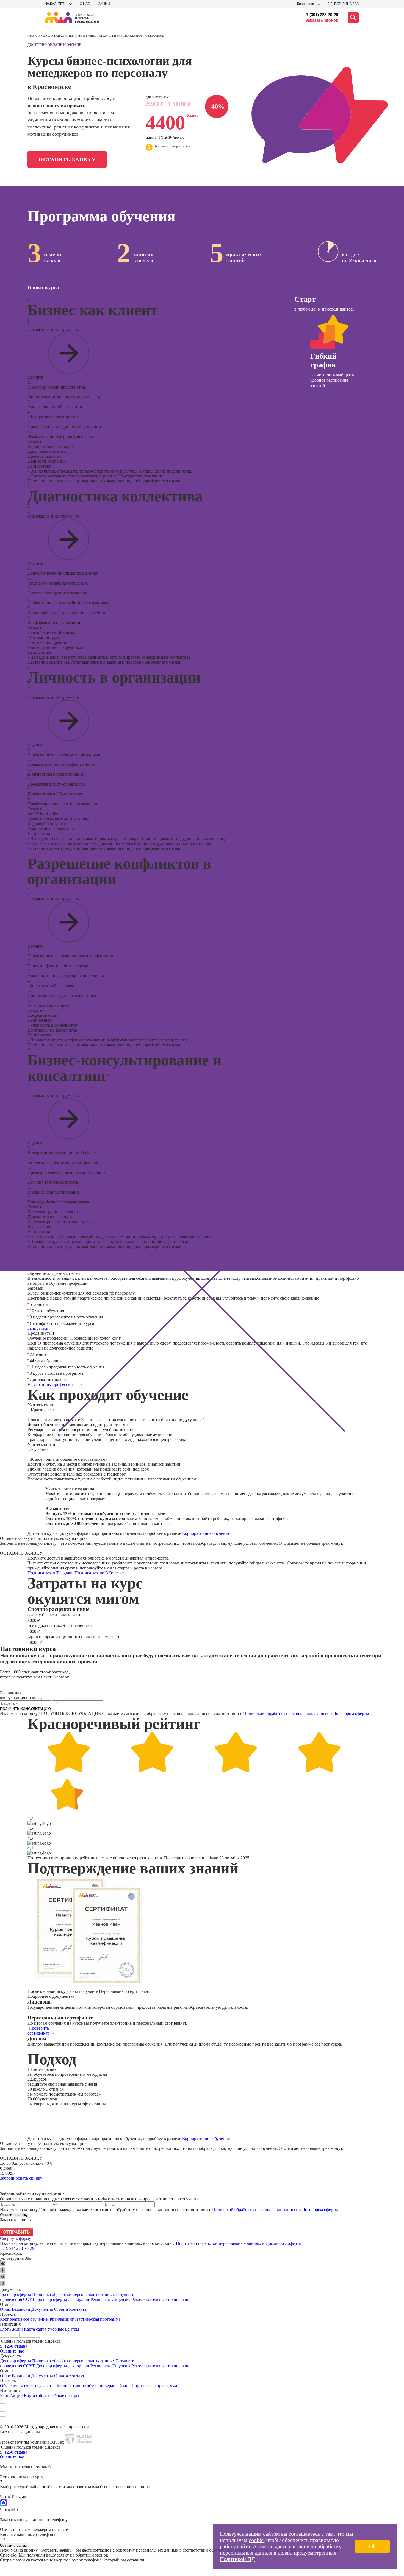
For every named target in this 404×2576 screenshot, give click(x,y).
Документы (42, 2309)
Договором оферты (351, 1713)
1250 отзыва (16, 2346)
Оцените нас (12, 2351)
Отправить (16, 2232)
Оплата (61, 2309)
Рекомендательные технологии (161, 2299)
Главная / (35, 36)
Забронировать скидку (21, 2178)
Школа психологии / (59, 36)
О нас (85, 4)
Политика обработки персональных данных (74, 2294)
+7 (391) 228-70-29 (321, 15)
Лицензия (121, 2299)
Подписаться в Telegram (50, 1573)
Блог (4, 2329)
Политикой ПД (237, 2559)
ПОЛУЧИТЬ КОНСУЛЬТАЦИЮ (25, 1709)
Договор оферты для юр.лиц (63, 2299)
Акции (104, 4)
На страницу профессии (51, 1385)
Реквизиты (101, 2299)
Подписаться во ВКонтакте (101, 1573)
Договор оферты (16, 2294)
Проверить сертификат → (41, 2031)
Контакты (78, 2309)
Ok (372, 2546)
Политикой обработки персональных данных (286, 1713)
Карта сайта (35, 2329)
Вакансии (21, 2309)
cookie (256, 2540)
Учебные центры (63, 2329)
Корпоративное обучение (206, 1533)
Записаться (38, 1328)
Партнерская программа (98, 2319)
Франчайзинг (61, 2319)
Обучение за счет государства (28, 2386)
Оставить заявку (67, 160)
